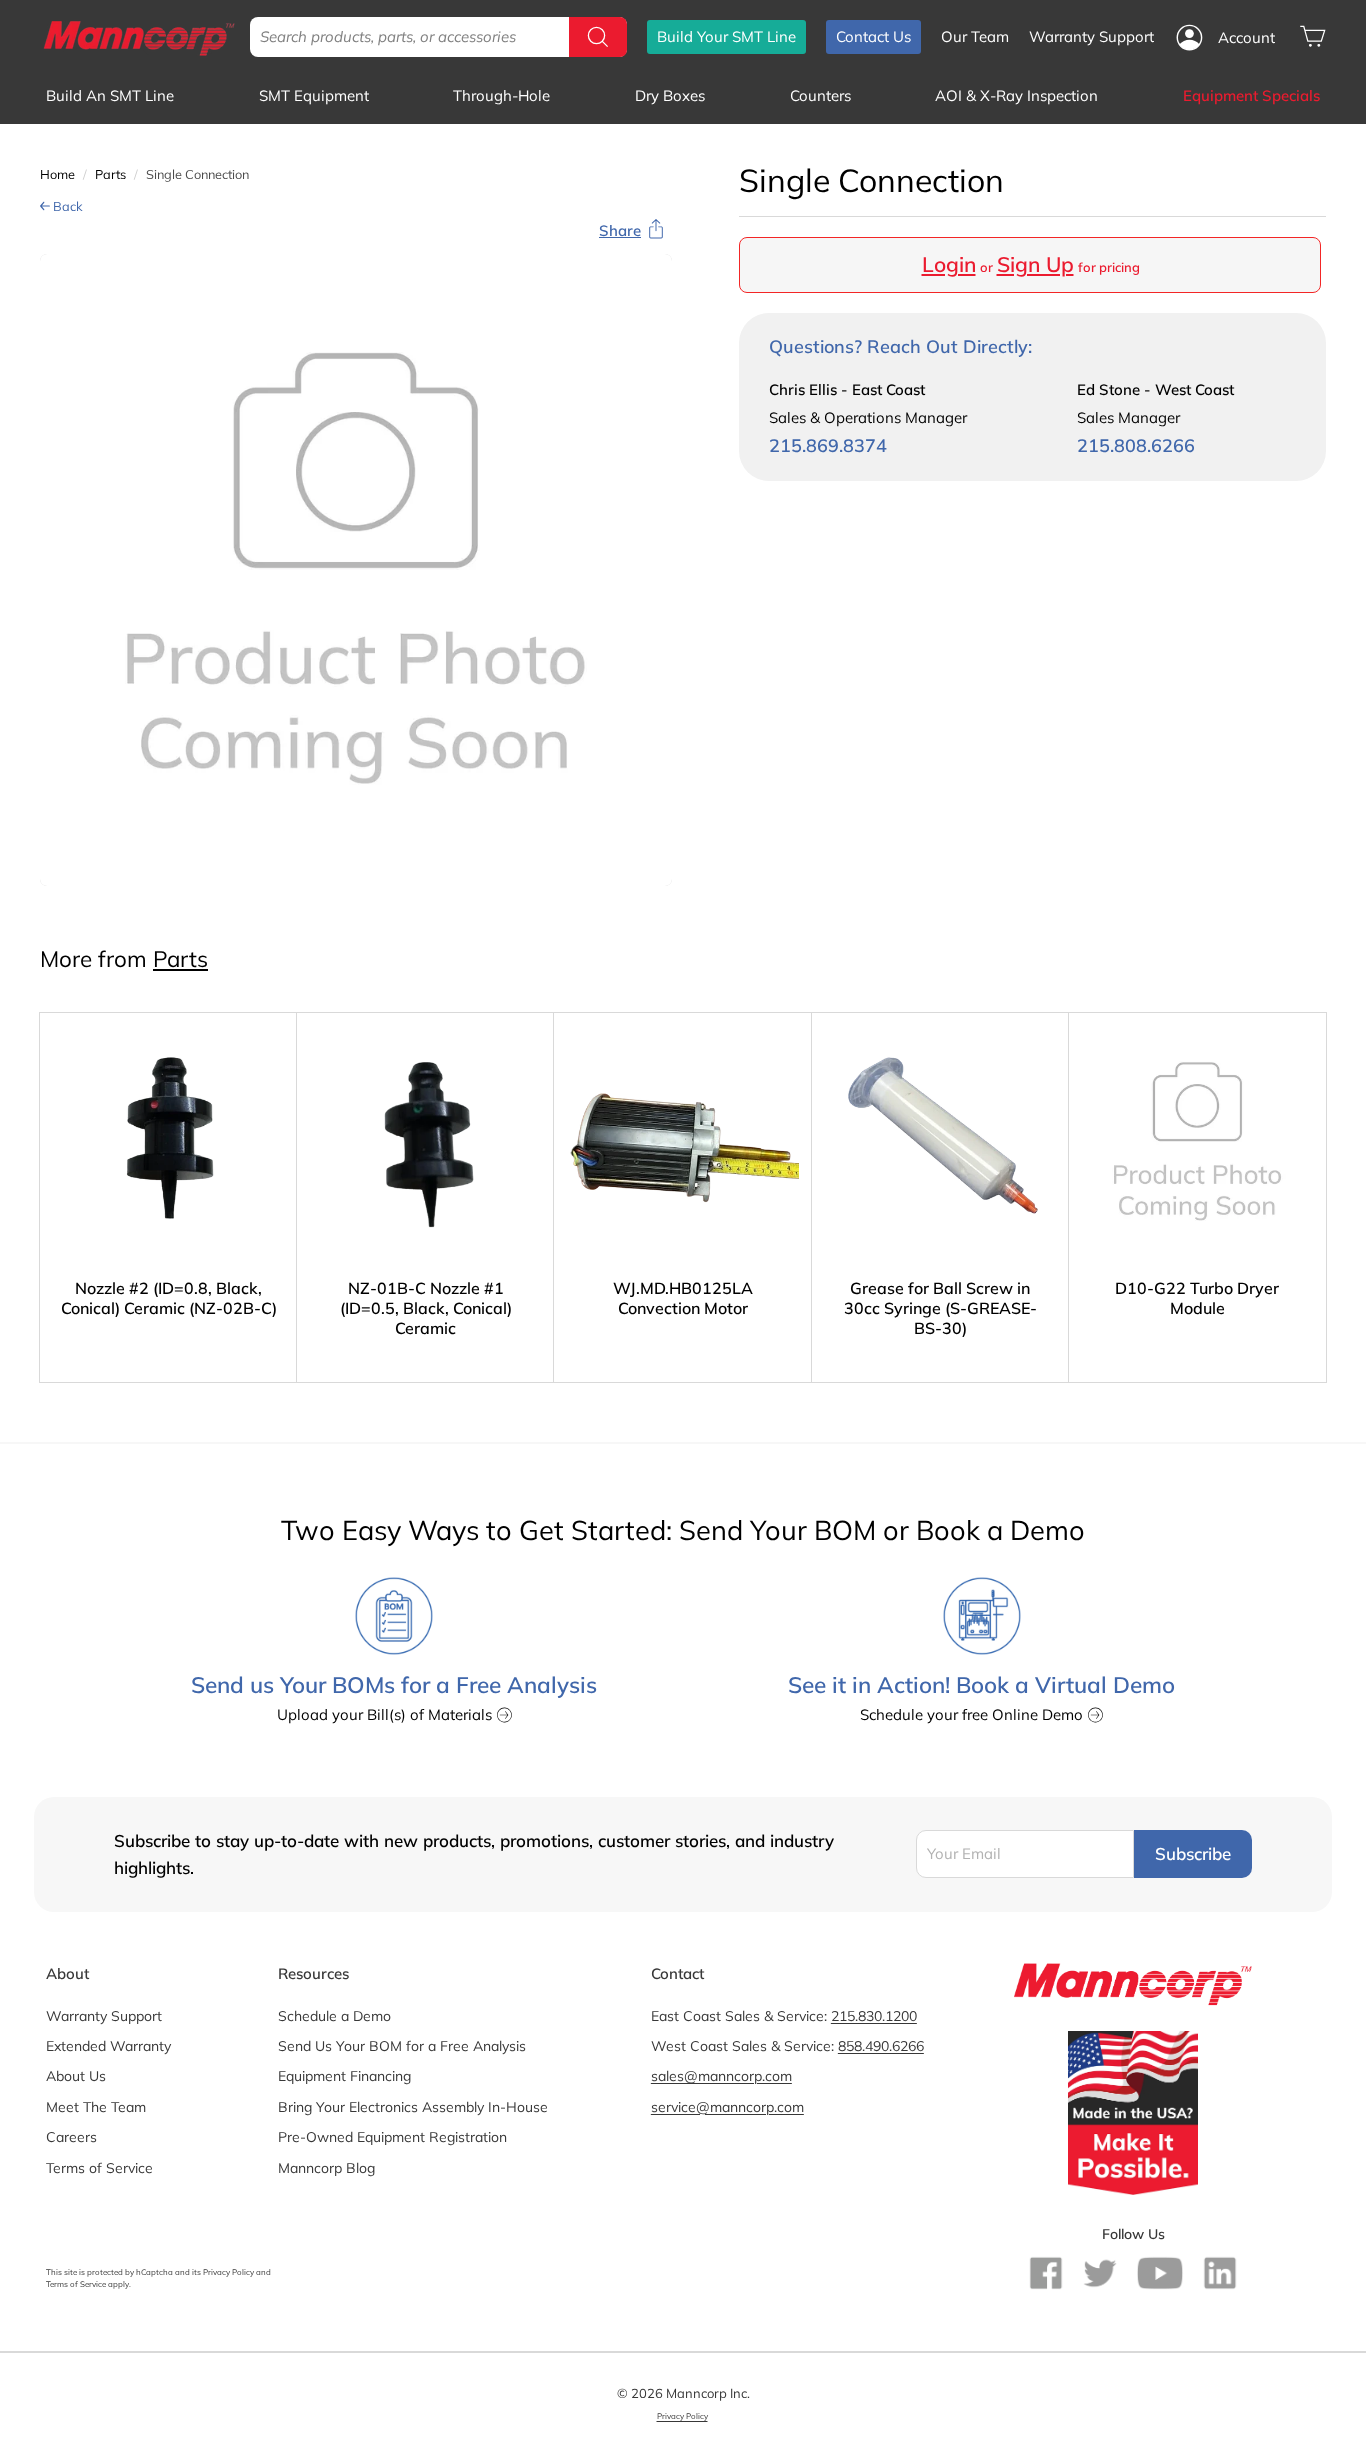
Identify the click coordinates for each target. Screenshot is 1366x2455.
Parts (110, 174)
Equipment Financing (344, 2076)
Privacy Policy (228, 2272)
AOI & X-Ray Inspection (1016, 95)
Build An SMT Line (110, 95)
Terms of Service (99, 2168)
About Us (76, 2076)
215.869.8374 (828, 445)
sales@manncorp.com (721, 2076)
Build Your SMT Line (726, 36)
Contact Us (873, 36)
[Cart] (1312, 36)
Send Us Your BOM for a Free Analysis (402, 2046)
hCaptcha (154, 2272)
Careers (71, 2137)
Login (949, 264)
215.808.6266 (1136, 445)
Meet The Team (96, 2107)
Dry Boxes (670, 95)
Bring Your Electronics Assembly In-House (413, 2107)
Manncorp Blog (326, 2168)
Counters (820, 95)
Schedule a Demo (334, 2016)
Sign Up (1035, 264)
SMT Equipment (314, 95)
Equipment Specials (1251, 95)
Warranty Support (1091, 36)
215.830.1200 (874, 2016)
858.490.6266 (881, 2046)
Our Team (975, 36)
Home (57, 174)
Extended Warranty (108, 2046)
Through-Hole (501, 95)
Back (66, 206)
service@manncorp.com (727, 2107)
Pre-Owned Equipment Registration (392, 2137)
